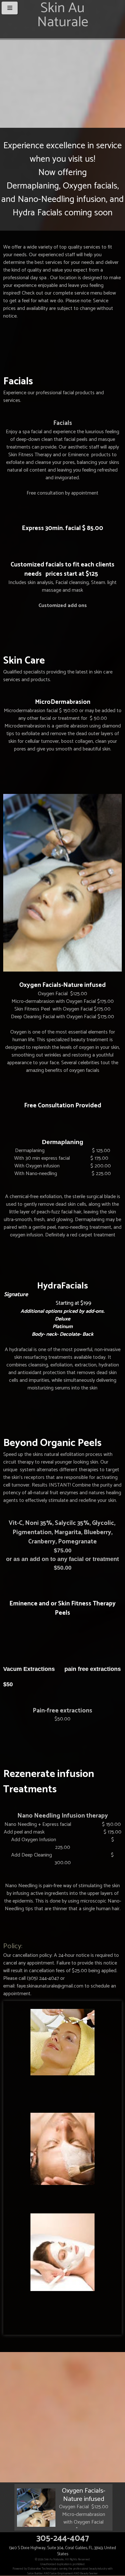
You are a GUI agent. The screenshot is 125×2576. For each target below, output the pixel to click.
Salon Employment (62, 2573)
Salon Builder (35, 2573)
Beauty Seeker (89, 2573)
